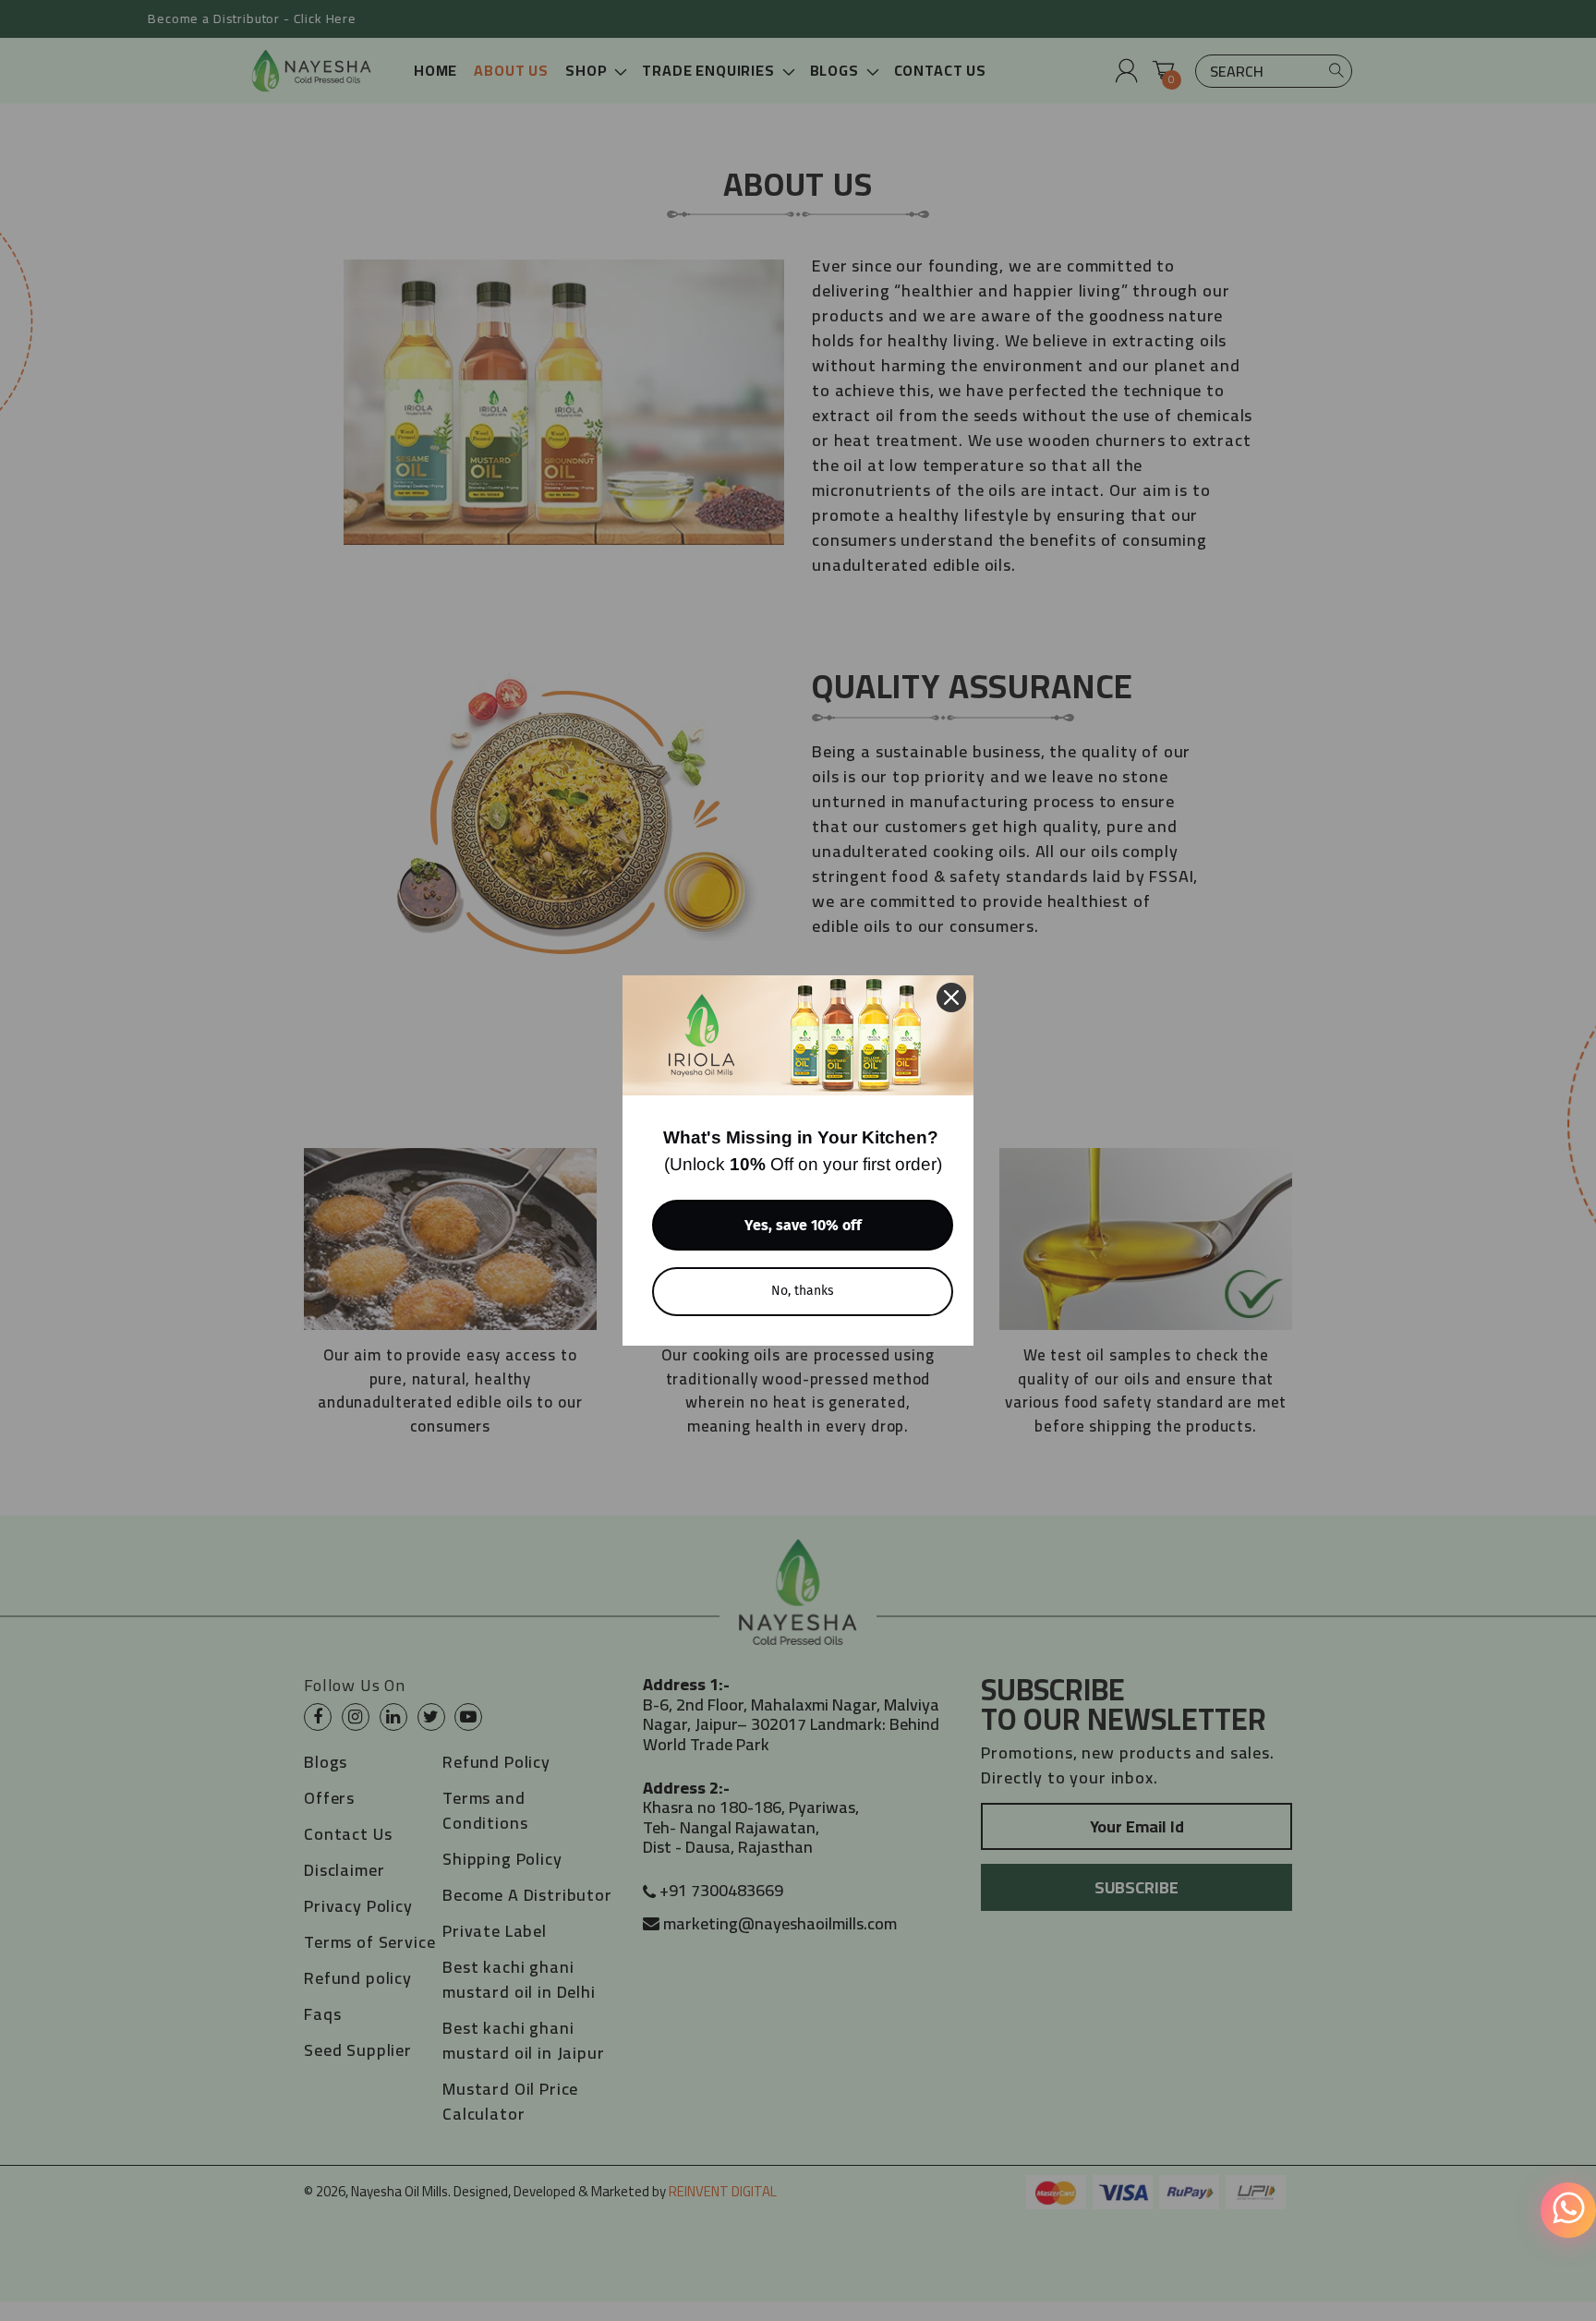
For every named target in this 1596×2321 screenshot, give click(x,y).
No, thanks (803, 1291)
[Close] (951, 997)
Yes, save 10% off (803, 1225)
